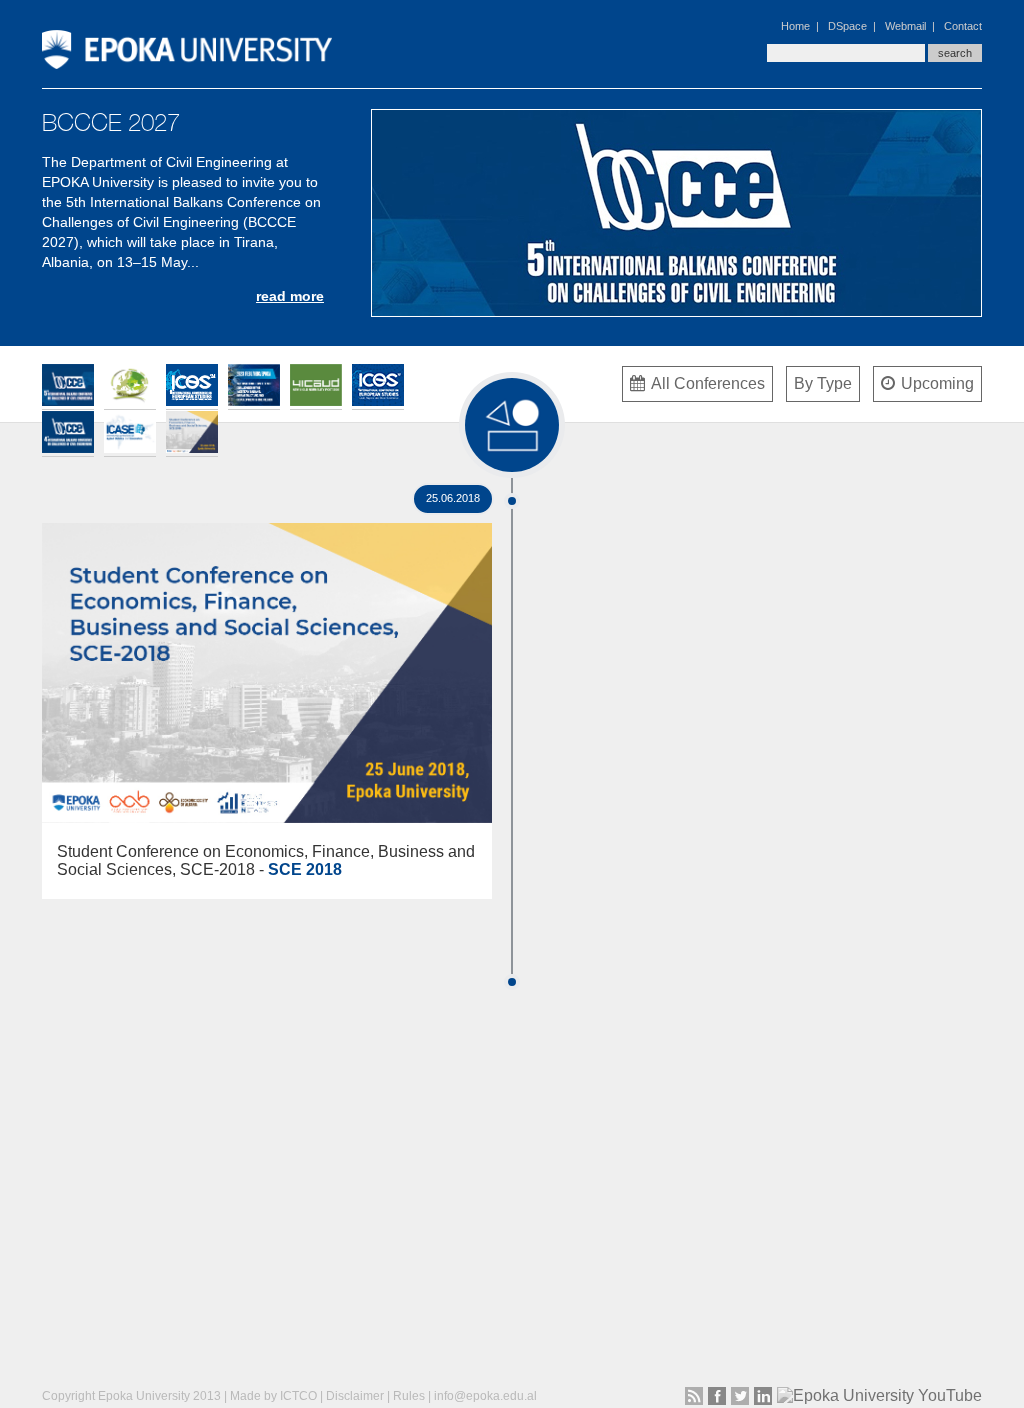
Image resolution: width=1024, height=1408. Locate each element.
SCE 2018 (305, 869)
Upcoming (937, 383)
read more (290, 296)
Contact (963, 26)
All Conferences (708, 383)
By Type (823, 383)
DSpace (847, 26)
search (955, 53)
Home (795, 26)
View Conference (267, 656)
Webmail (905, 26)
